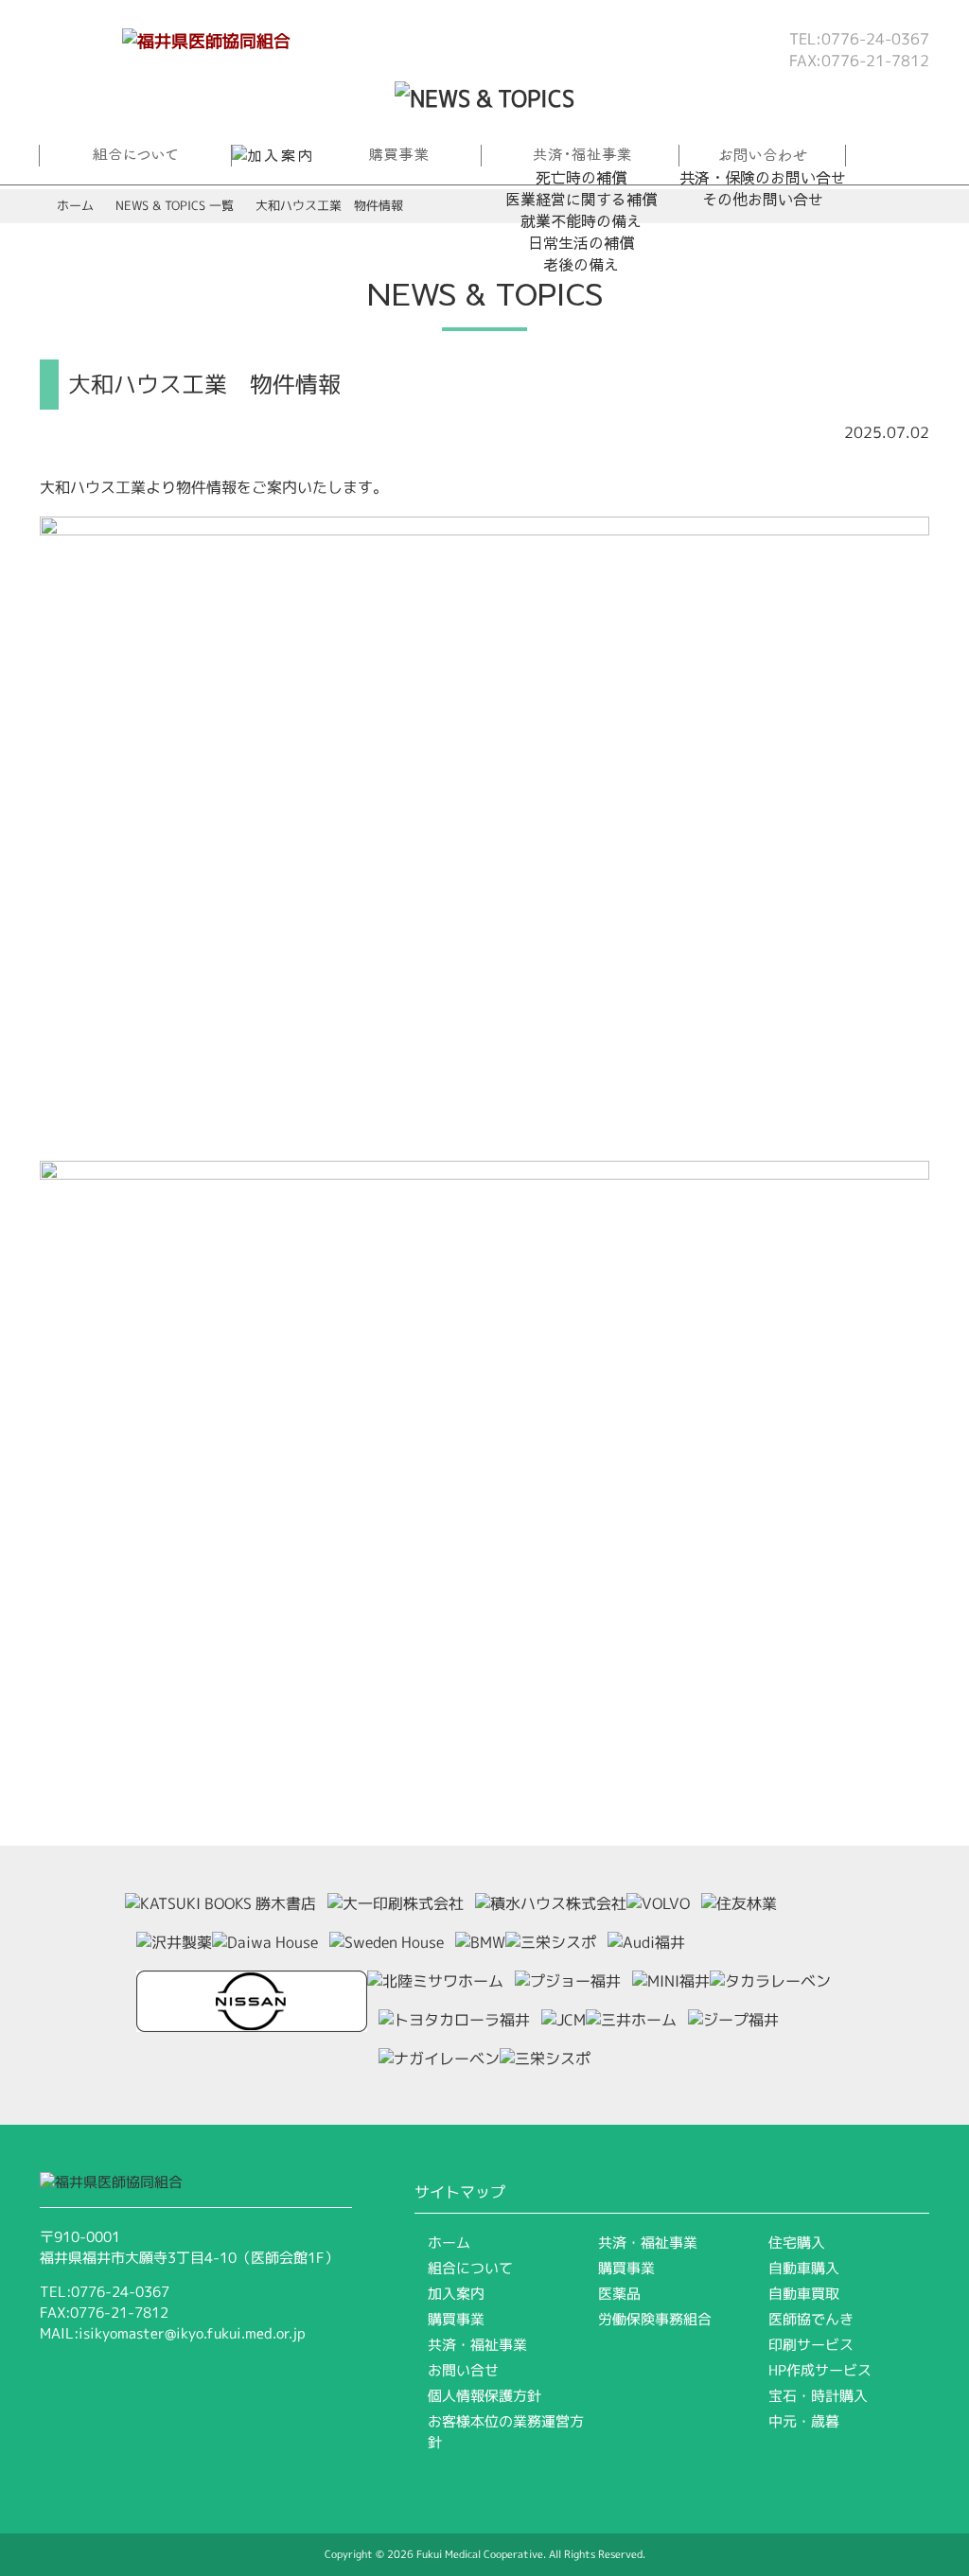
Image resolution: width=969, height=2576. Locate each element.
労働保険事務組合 (655, 2319)
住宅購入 (797, 2243)
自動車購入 (804, 2268)
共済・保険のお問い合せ (763, 177)
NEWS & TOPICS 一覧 (175, 205)
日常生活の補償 (581, 242)
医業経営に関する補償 (581, 199)
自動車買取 (804, 2294)
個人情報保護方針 (484, 2396)
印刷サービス (811, 2345)
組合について (470, 2268)
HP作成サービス (820, 2370)
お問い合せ (463, 2370)
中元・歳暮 (804, 2421)
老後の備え (581, 264)
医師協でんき (811, 2319)
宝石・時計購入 (818, 2396)
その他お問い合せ (763, 199)
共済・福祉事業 (477, 2345)
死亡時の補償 (581, 177)
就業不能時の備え (581, 220)
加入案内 (456, 2294)
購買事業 (456, 2319)
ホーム (75, 205)
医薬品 (619, 2294)
